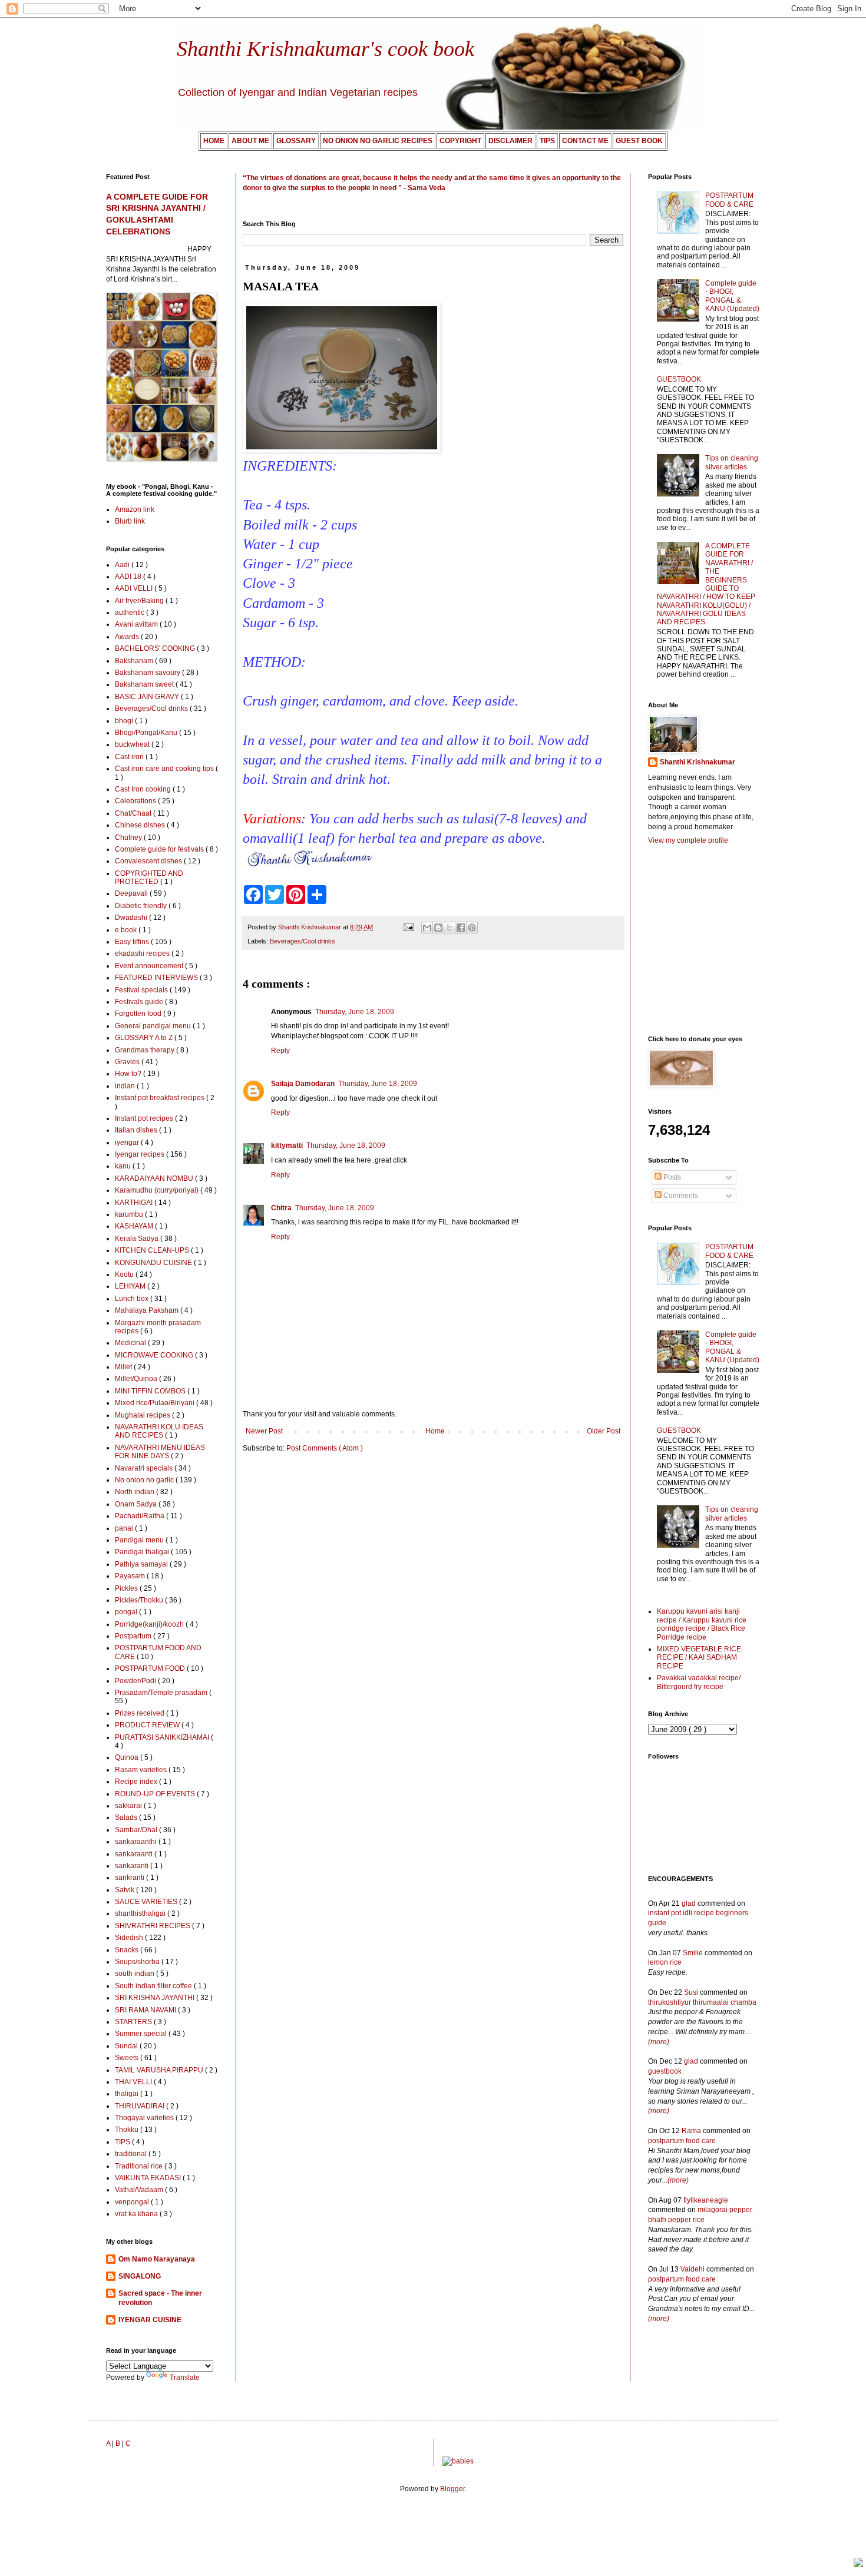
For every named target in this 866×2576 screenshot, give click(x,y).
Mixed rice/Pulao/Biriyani (156, 1403)
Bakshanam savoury (148, 673)
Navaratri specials (145, 1468)
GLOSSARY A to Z (145, 1038)
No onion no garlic (145, 1480)
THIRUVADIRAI (141, 2106)
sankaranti (133, 1866)
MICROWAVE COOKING (155, 1355)
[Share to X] (449, 928)
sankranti (130, 1878)
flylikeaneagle (706, 2200)
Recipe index (137, 1782)
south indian (135, 1974)
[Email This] (427, 928)
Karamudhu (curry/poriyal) (158, 1190)
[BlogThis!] (438, 928)
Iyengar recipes (141, 1154)
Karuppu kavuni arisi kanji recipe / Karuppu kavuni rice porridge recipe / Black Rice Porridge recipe (702, 1624)
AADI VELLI (135, 588)
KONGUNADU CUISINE (154, 1263)
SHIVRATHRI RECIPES (153, 1926)
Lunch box (133, 1299)
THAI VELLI (134, 2082)
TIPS (123, 2142)
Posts (671, 1177)
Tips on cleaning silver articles (732, 462)
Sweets (128, 2058)
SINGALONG (140, 2276)
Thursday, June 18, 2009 (355, 1012)
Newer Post (264, 1431)
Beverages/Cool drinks (303, 941)
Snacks (128, 1950)
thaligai (128, 2094)
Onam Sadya (137, 1504)
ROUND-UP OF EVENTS (156, 1794)
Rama (691, 2131)
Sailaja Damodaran (303, 1084)
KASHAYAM (135, 1226)
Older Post (604, 1431)
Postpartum (134, 1636)
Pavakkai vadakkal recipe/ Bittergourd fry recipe (699, 1682)
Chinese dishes (141, 825)
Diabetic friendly (142, 906)
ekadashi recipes (143, 953)
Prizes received (141, 1713)
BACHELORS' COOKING (156, 648)
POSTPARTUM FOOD (151, 1668)
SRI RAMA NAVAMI (146, 2010)
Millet (124, 1367)
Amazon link (135, 509)
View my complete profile (688, 840)
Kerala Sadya (138, 1239)
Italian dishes (137, 1130)
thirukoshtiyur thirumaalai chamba (702, 2002)
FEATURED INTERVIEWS (157, 978)
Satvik (125, 1890)
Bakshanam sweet (145, 684)
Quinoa (128, 1757)
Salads (127, 1817)
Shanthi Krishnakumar (698, 762)
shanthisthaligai (141, 1913)
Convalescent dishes (149, 861)
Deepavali (132, 893)
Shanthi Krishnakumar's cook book (325, 49)
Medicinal (131, 1343)
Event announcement (150, 966)
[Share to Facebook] (461, 928)
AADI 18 (129, 577)
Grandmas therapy (146, 1050)
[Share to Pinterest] (472, 928)
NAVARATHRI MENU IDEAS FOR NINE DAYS (160, 1452)
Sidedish (130, 1938)
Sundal (127, 2046)
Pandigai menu (140, 1540)
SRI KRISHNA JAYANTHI (156, 1998)
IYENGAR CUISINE (150, 2320)
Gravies (128, 1062)
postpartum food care (682, 2141)
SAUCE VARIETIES (147, 1902)
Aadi (123, 565)
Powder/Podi (136, 1681)
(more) (659, 2042)
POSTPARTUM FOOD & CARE (729, 200)
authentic (130, 612)
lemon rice (665, 1962)
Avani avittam (137, 624)
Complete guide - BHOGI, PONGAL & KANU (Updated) (732, 296)
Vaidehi (693, 2269)
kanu (124, 1166)
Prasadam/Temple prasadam (162, 1693)
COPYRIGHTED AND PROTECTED (149, 878)
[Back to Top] (858, 2564)
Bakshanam (135, 661)
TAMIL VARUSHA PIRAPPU (160, 2070)
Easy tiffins (133, 942)
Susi (691, 1992)
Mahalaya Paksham (148, 1310)
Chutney (129, 837)
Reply (280, 1051)
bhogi (125, 721)
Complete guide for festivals (160, 849)
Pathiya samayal (142, 1564)
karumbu (130, 1214)
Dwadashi (132, 918)
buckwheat (133, 744)
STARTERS (134, 2022)
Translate (185, 2378)
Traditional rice (140, 2166)
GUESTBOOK (679, 379)
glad (689, 1903)
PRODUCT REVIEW (148, 1725)
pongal (127, 1612)
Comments (680, 1196)
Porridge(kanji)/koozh (150, 1624)
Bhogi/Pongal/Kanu (147, 733)
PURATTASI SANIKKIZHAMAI (163, 1737)
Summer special (142, 2034)
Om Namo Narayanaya (157, 2259)
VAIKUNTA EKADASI (149, 2178)
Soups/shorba (138, 1962)
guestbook (665, 2071)
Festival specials (142, 990)
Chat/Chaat (134, 813)
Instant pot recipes (145, 1118)
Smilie (693, 1953)
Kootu (125, 1274)
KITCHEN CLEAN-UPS (153, 1250)
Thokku (128, 2130)
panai (125, 1528)
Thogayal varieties (145, 2118)
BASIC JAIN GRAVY (148, 697)
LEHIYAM (131, 1286)
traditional (132, 2154)
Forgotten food (139, 1014)
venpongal (133, 2202)
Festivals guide (140, 1002)
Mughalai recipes (143, 1415)
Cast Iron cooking (144, 789)
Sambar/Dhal (137, 1830)
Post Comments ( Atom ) (325, 1448)
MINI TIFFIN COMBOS (151, 1391)
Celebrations (136, 801)
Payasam (131, 1576)
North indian (135, 1492)
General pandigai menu (154, 1026)
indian (126, 1086)
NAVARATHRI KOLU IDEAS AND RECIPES (159, 1431)
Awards (128, 637)
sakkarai (129, 1806)
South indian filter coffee (154, 1986)
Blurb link (130, 521)
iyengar (128, 1143)
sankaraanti (135, 1854)
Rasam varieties (142, 1770)
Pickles (127, 1588)
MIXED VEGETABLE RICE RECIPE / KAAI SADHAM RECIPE (699, 1658)
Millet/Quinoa (137, 1379)
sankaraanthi (137, 1842)
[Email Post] (408, 927)
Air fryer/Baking (140, 601)
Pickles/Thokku (140, 1600)
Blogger (452, 2489)
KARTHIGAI (135, 1203)
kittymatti (287, 1145)
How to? (129, 1074)
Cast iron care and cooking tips (165, 769)
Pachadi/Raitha (141, 1516)
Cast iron (130, 757)
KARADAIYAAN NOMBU (155, 1178)
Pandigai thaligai (143, 1552)
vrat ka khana (137, 2214)
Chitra (281, 1208)
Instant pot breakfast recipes (161, 1098)
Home (435, 1431)
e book (127, 930)
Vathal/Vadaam (140, 2190)
